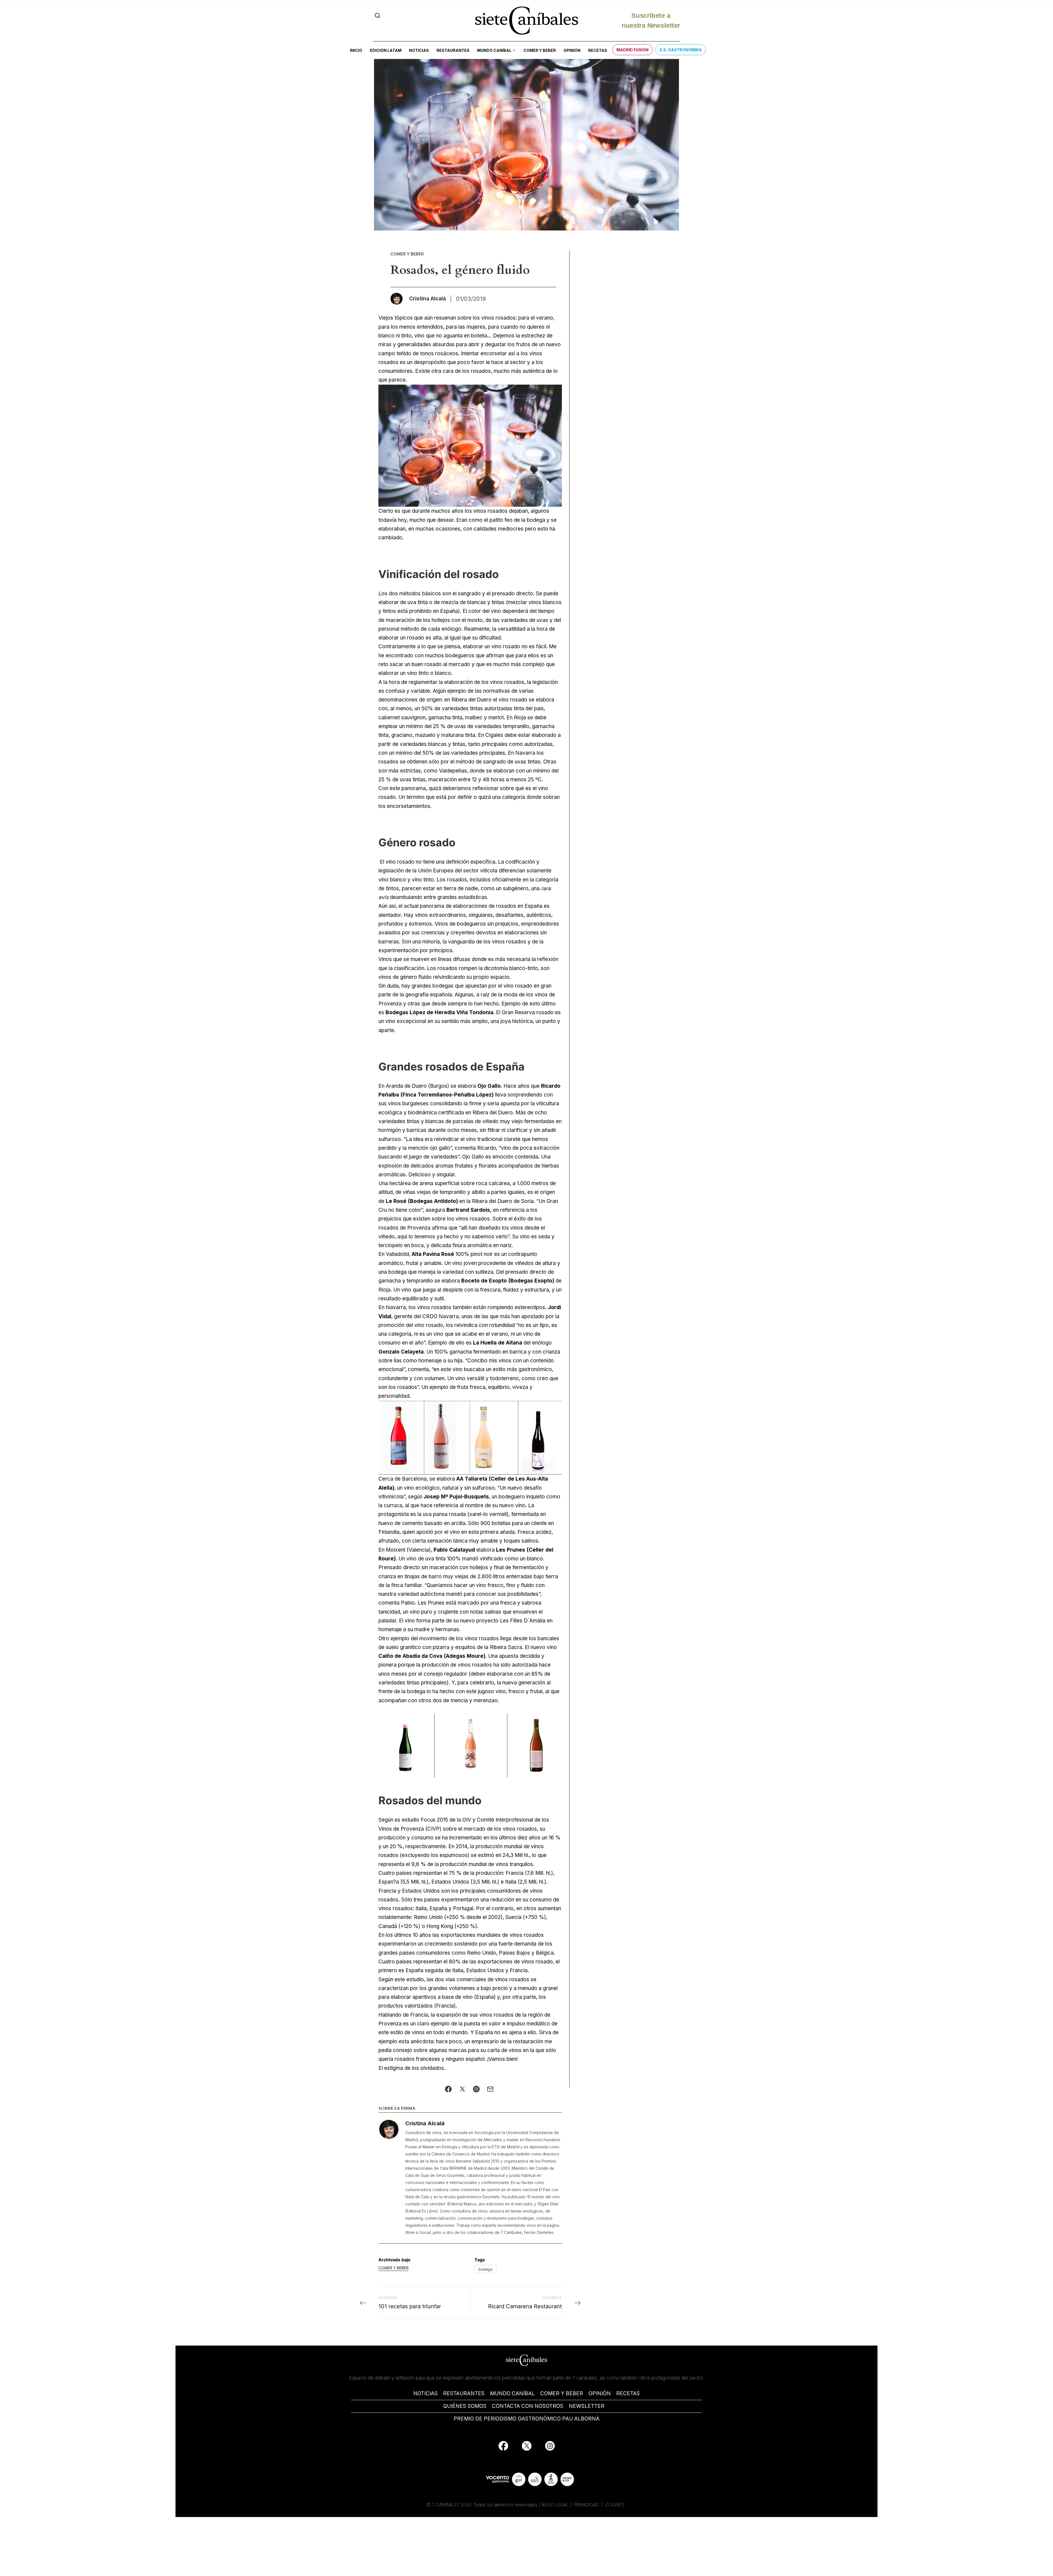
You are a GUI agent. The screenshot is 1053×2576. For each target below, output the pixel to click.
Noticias (419, 50)
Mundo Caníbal (494, 50)
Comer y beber (540, 50)
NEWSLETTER (587, 2406)
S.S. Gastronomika (681, 50)
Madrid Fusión (632, 50)
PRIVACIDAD (587, 2505)
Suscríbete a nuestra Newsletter (651, 20)
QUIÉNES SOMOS (465, 2406)
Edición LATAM (386, 50)
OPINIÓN (600, 2393)
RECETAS (628, 2393)
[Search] (377, 15)
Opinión (572, 50)
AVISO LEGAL (555, 2505)
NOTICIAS (425, 2393)
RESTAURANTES (464, 2393)
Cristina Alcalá (425, 2123)
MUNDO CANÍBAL (512, 2393)
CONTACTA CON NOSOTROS (528, 2406)
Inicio (356, 50)
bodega (486, 2269)
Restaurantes (453, 50)
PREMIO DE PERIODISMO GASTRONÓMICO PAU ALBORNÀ (526, 2419)
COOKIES (615, 2505)
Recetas (598, 50)
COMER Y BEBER (562, 2393)
